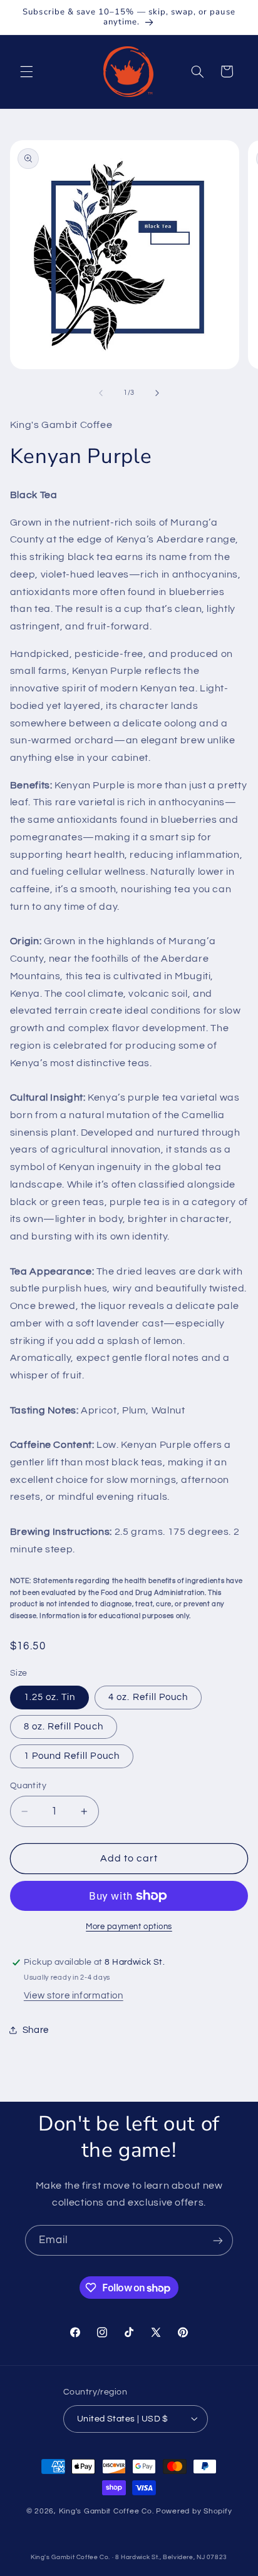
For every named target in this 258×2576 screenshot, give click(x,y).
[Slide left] (101, 393)
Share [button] (36, 2030)
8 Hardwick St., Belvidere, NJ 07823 (171, 2557)
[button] (26, 71)
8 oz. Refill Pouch (64, 1727)
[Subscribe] (218, 2240)
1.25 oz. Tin (50, 1697)
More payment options (129, 1927)
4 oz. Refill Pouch (148, 1697)
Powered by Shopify (194, 2511)
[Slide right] (157, 393)
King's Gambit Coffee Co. (107, 2511)
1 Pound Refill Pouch (72, 1756)
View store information (74, 1996)
